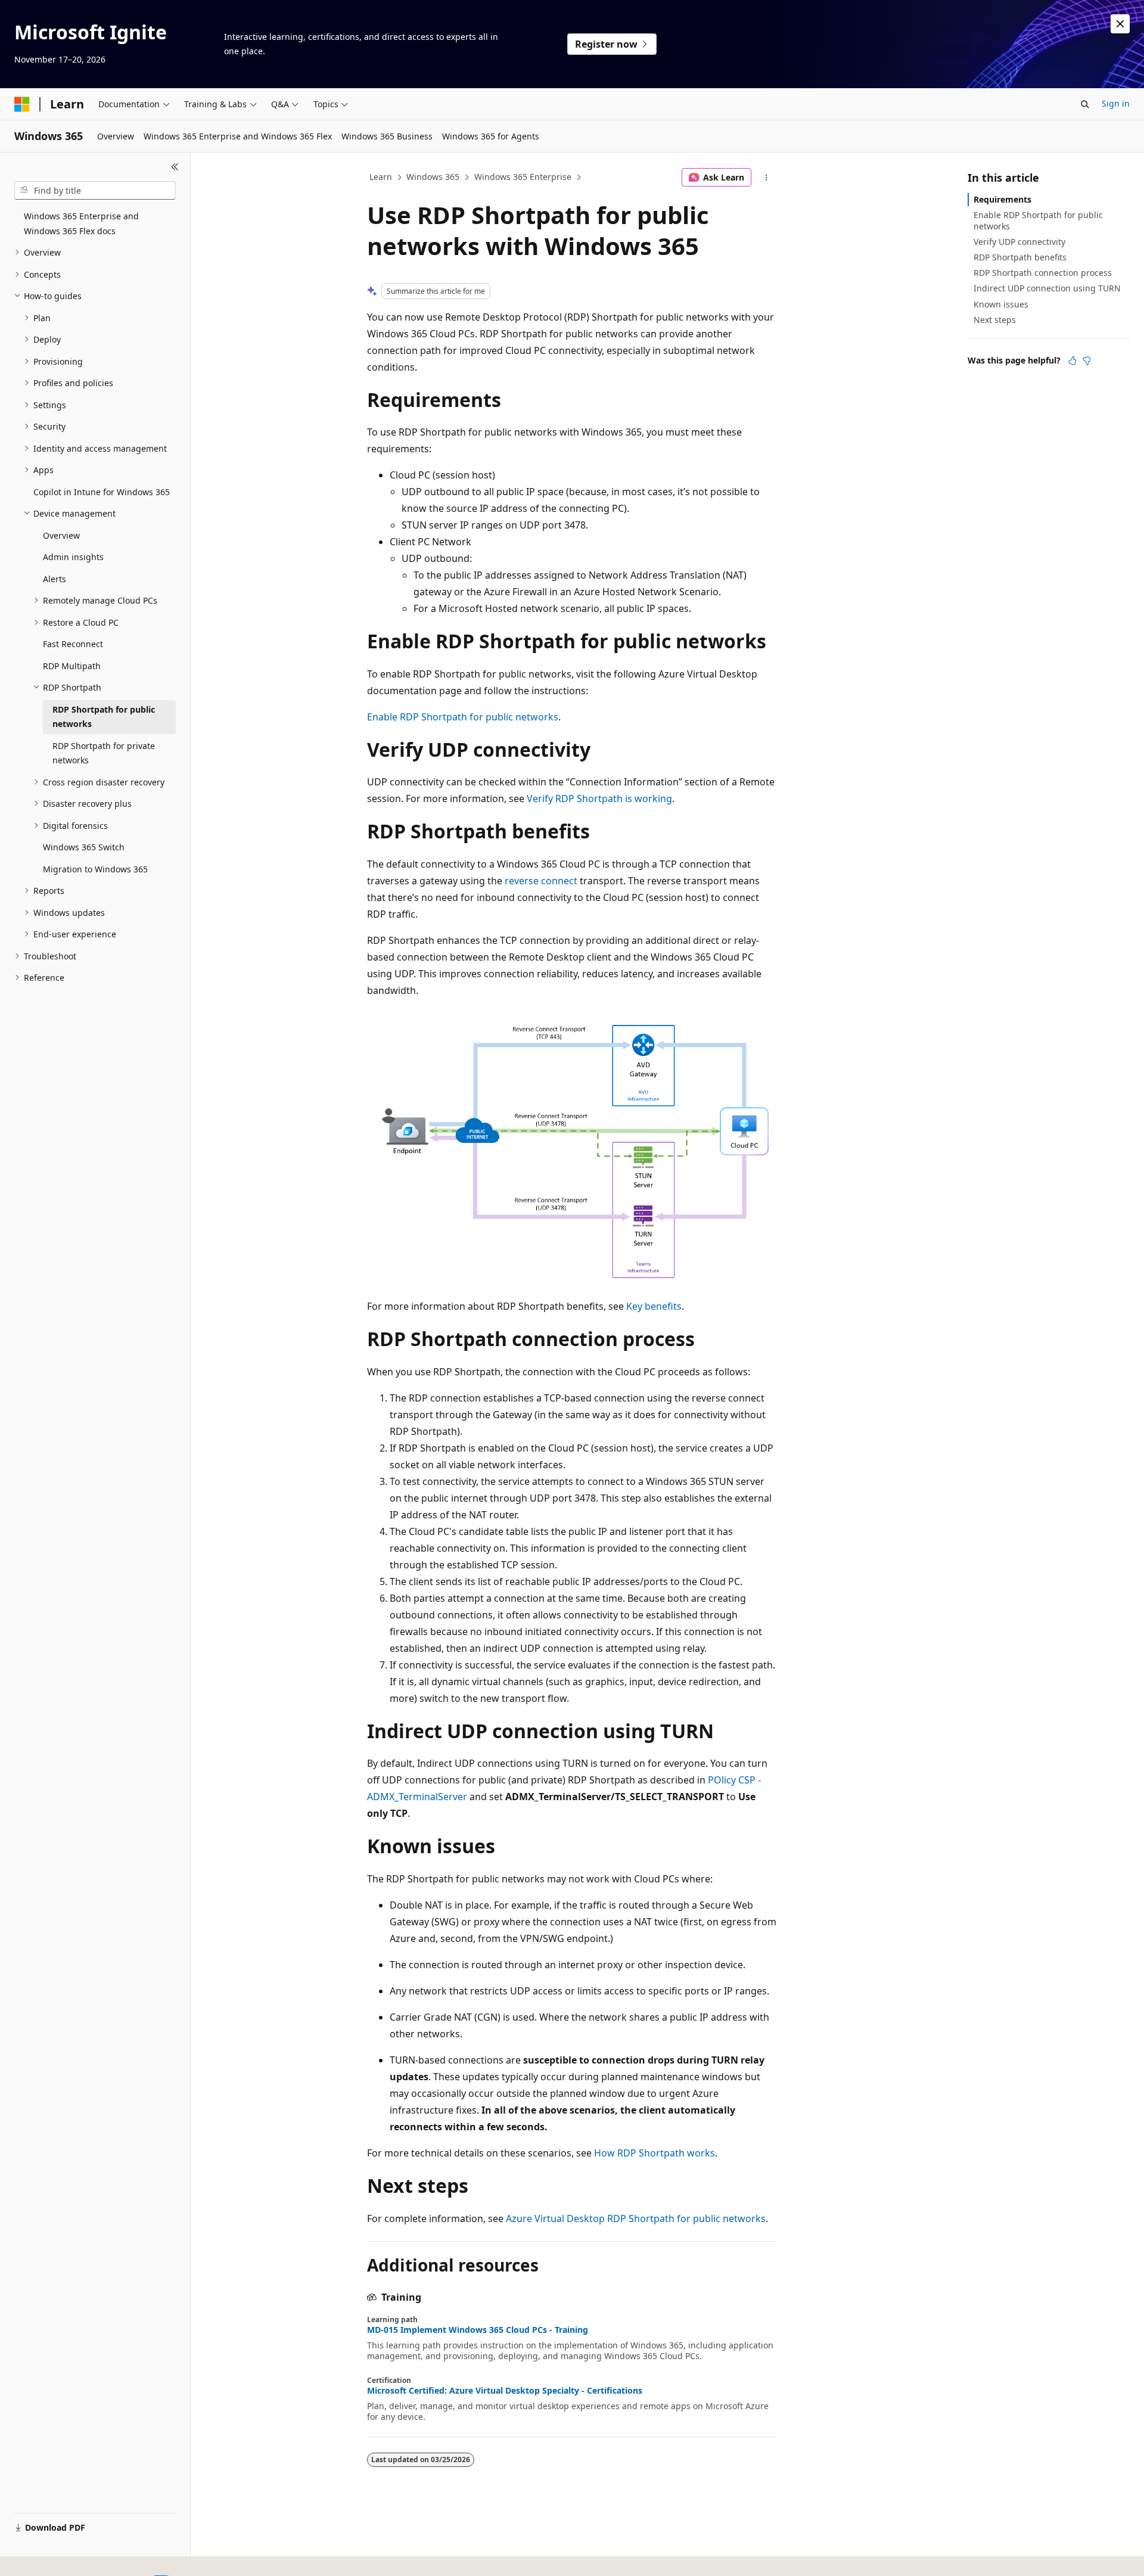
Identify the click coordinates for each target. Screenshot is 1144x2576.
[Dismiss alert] (1120, 24)
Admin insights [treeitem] (73, 557)
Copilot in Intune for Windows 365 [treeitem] (102, 492)
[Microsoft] (22, 104)
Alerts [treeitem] (55, 579)
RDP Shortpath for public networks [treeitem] (104, 717)
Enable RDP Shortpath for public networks (463, 717)
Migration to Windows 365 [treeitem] (95, 869)
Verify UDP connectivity (1019, 242)
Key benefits (654, 1306)
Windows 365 (433, 177)
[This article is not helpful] (1087, 361)
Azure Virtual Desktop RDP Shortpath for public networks (636, 2218)
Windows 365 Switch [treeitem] (84, 847)
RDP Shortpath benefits (1020, 257)
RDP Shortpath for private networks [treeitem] (104, 753)
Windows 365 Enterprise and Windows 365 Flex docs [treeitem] (81, 223)
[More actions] (767, 178)
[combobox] (95, 191)
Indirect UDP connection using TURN (1047, 288)
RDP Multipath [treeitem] (72, 666)
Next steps (995, 320)
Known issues (1001, 304)
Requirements (1002, 199)
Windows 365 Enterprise (523, 177)
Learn (381, 177)
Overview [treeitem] (61, 535)
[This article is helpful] (1072, 361)
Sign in (1116, 103)
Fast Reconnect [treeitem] (73, 644)
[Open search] (1085, 104)
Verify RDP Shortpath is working (599, 798)
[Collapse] (175, 167)
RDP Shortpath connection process (1043, 273)
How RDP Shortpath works (655, 2153)
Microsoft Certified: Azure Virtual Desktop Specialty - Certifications (505, 2391)
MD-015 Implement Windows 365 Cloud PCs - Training (478, 2330)
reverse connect (541, 881)
